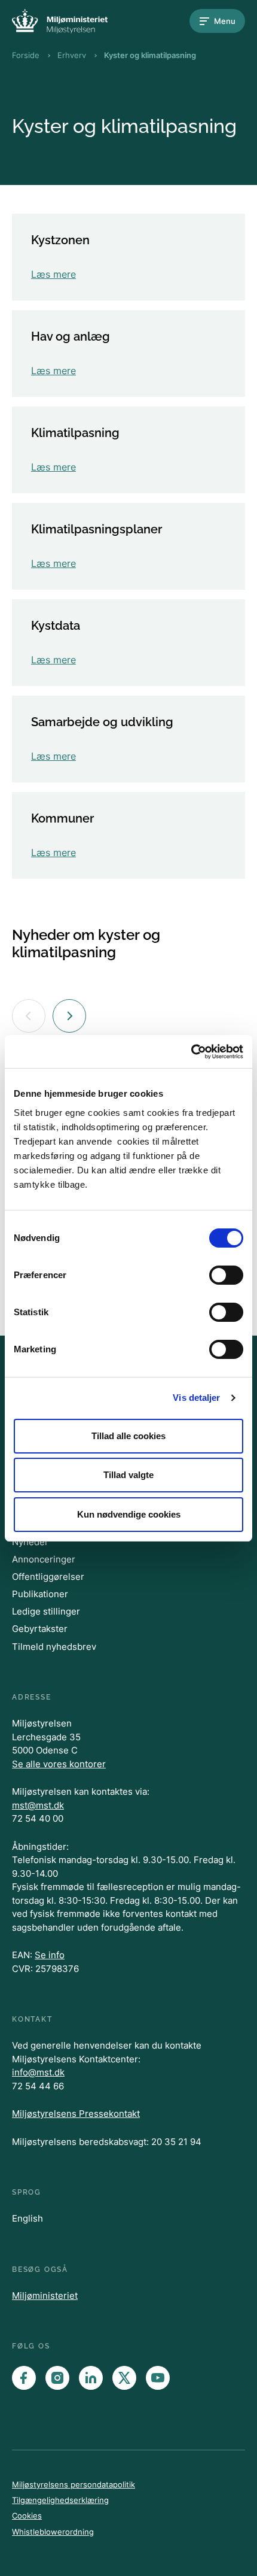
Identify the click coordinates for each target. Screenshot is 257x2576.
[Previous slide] (29, 1016)
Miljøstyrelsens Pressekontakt (76, 2114)
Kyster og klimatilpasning (150, 55)
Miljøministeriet (45, 2296)
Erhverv (72, 55)
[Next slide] (69, 1016)
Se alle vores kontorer (59, 1764)
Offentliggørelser (48, 1577)
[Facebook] (24, 2378)
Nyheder (30, 1542)
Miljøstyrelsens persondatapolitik (74, 2484)
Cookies (27, 2516)
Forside (26, 55)
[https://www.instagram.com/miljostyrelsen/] (57, 2378)
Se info (50, 1955)
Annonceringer (44, 1559)
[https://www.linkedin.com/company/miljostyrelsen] (91, 2378)
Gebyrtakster (40, 1629)
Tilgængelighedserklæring (60, 2500)
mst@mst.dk (38, 1805)
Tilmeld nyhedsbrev (54, 1647)
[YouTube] (158, 2378)
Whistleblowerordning (53, 2532)
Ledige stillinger (46, 1611)
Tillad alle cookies (128, 1436)
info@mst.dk (38, 2072)
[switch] (226, 1275)
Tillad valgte (128, 1475)
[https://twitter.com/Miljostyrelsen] (124, 2378)
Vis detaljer (196, 1398)
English (27, 2218)
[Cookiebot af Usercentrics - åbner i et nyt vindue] (191, 1052)
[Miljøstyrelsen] (60, 21)
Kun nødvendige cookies (129, 1514)
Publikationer (40, 1594)
